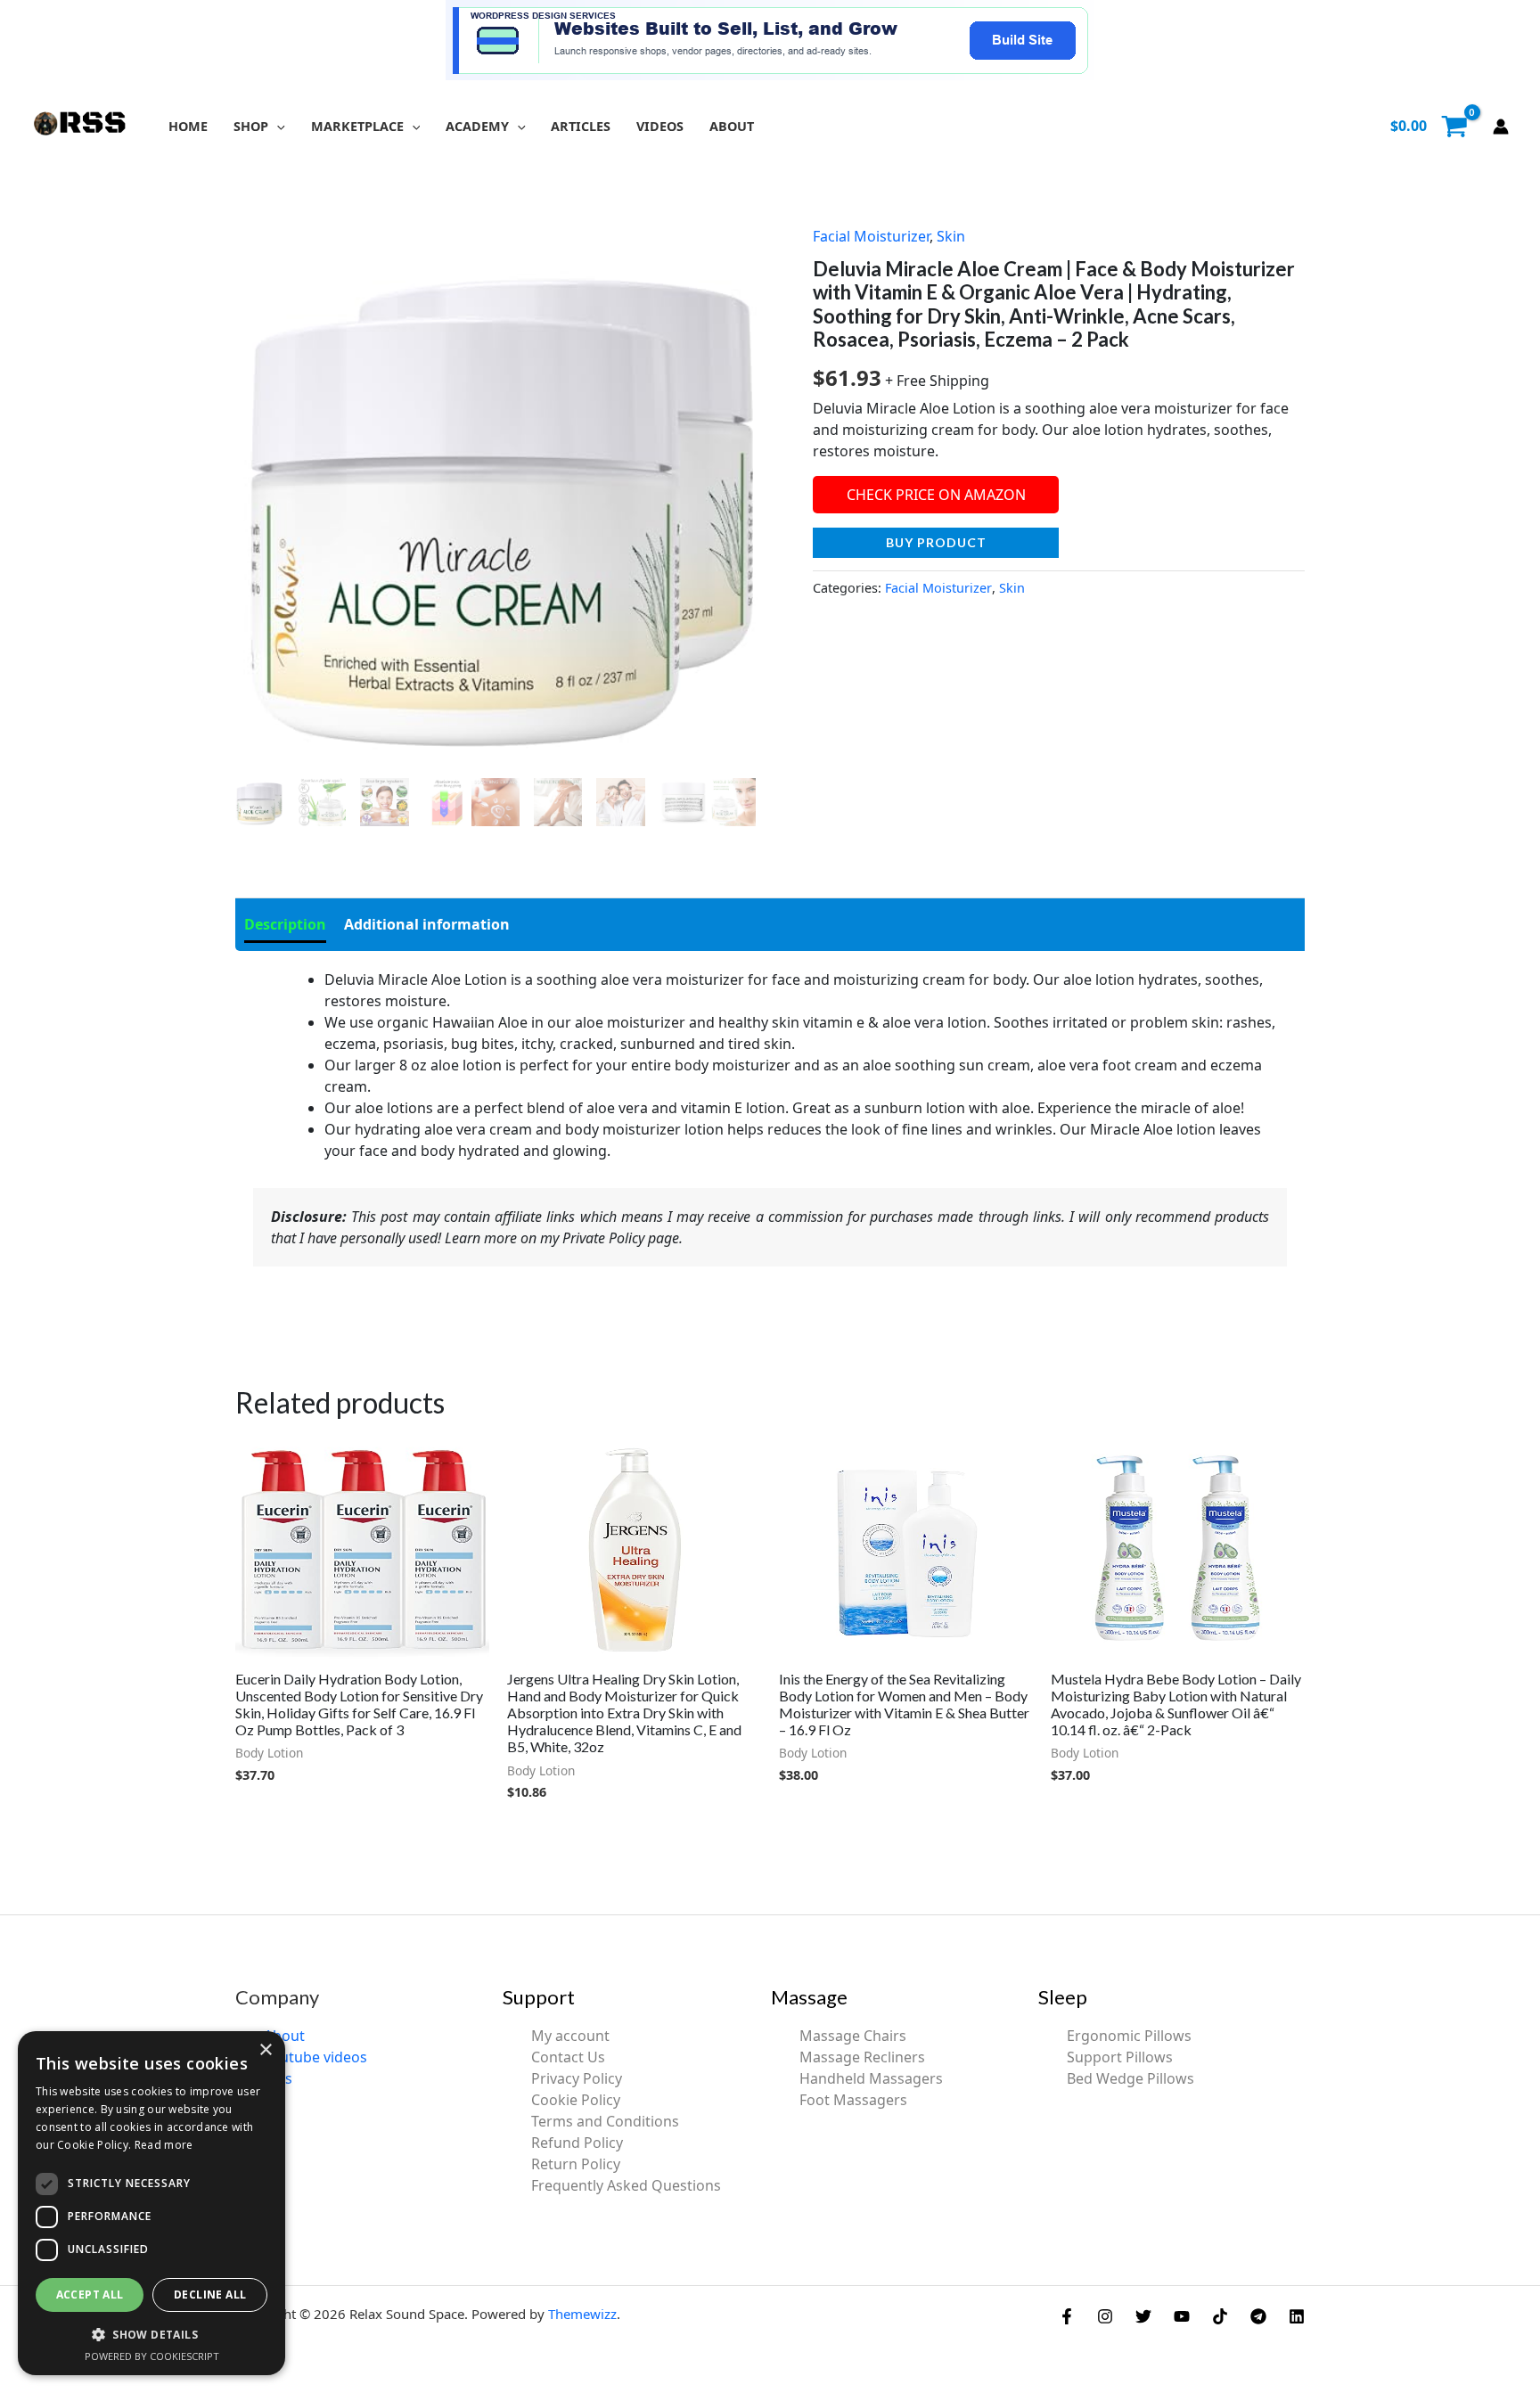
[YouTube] (1182, 2316)
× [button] (265, 2050)
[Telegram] (1258, 2316)
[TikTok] (1220, 2316)
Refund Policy (577, 2143)
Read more (164, 2145)
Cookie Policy (576, 2100)
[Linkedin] (1297, 2316)
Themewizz (582, 2314)
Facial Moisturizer (871, 236)
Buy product (936, 542)
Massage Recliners (862, 2057)
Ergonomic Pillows (1129, 2036)
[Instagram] (1105, 2316)
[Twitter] (1143, 2316)
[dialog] (152, 2203)
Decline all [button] (210, 2295)
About (284, 2036)
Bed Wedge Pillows (1130, 2078)
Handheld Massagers (871, 2078)
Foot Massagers (853, 2100)
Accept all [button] (90, 2295)
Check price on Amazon (936, 495)
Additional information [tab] (427, 924)
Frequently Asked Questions (626, 2185)
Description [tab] (285, 924)
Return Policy (576, 2164)
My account (570, 2036)
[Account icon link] (1501, 127)
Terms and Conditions (605, 2121)
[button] (277, 126)
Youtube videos (315, 2057)
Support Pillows (1120, 2057)
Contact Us (568, 2057)
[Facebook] (1067, 2316)
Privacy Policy (577, 2078)
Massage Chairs (853, 2036)
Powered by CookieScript (152, 2356)
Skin (951, 236)
